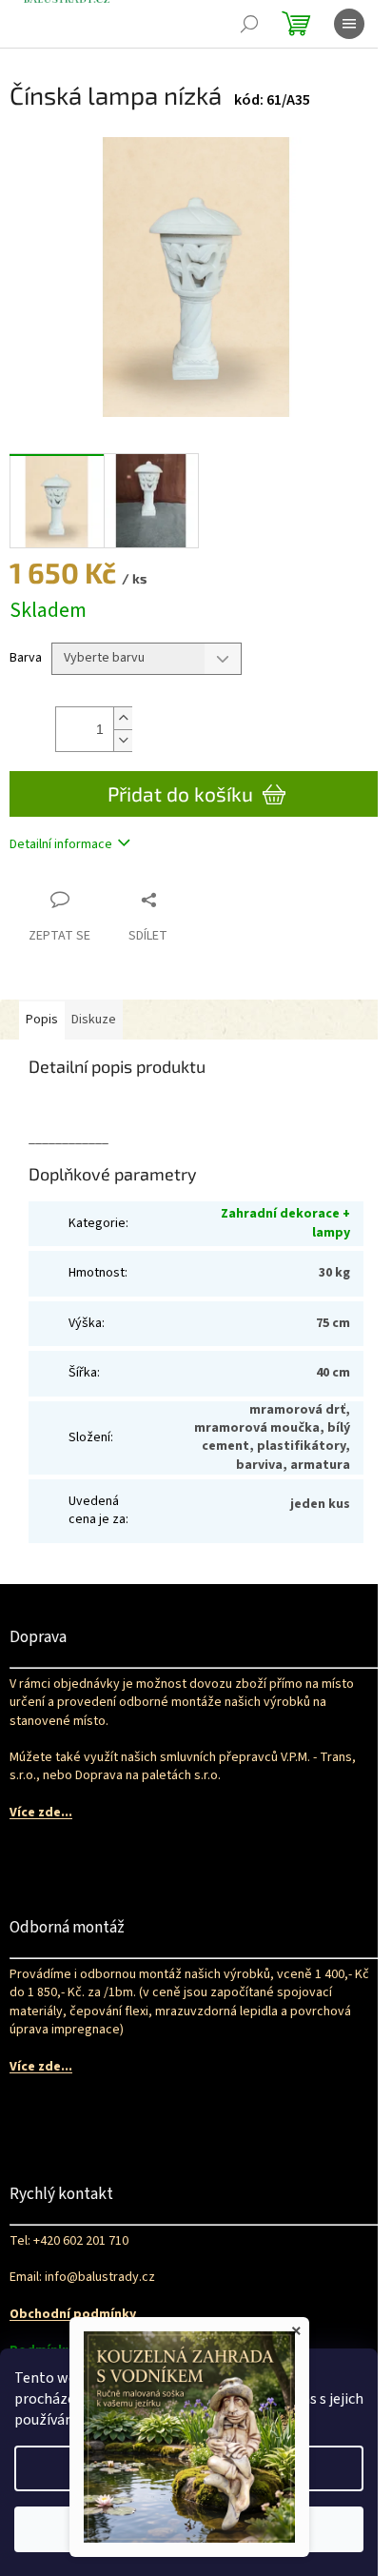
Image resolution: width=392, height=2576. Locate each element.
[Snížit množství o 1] (123, 740)
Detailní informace (61, 844)
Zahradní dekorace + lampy (285, 1223)
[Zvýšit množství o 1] (123, 718)
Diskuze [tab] (94, 1020)
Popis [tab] (42, 1020)
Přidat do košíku (180, 793)
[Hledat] (249, 24)
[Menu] (349, 24)
